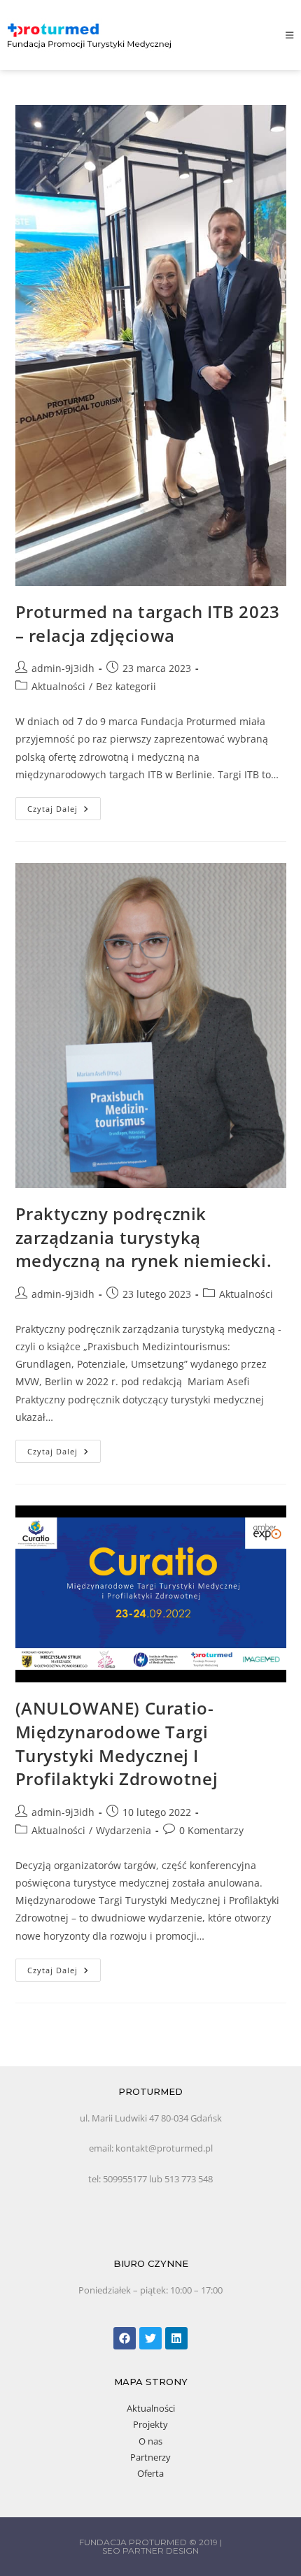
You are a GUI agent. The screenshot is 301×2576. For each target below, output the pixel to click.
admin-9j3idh (63, 668)
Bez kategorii (126, 686)
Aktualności (58, 686)
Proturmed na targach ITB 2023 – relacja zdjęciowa (148, 623)
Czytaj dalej (64, 806)
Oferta (150, 2473)
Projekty (150, 2424)
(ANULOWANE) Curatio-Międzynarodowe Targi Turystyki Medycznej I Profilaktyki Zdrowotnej (117, 1743)
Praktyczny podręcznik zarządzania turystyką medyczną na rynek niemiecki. (144, 1237)
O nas (150, 2441)
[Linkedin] (176, 2338)
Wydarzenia (124, 1830)
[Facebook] (125, 2338)
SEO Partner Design (150, 2550)
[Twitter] (150, 2338)
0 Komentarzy (211, 1830)
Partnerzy (150, 2457)
